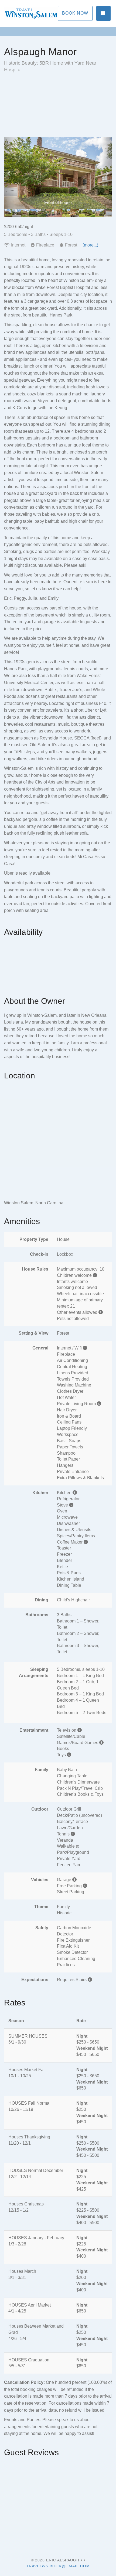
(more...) (90, 245)
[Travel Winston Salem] (31, 14)
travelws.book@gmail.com (58, 2566)
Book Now (75, 13)
